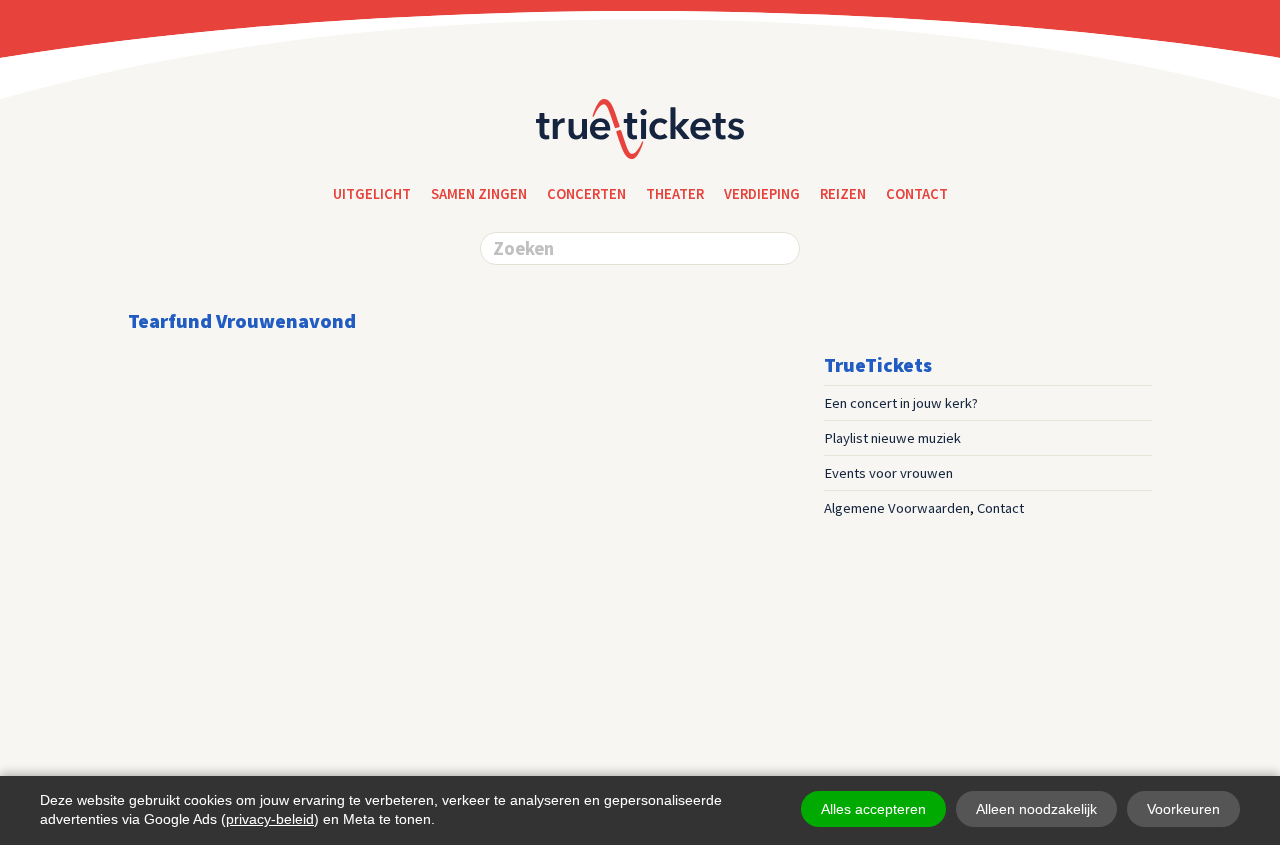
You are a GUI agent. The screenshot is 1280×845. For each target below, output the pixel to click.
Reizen (843, 194)
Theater (675, 194)
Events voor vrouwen (888, 473)
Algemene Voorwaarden (897, 508)
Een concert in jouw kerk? (901, 403)
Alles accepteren (873, 809)
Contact (1000, 508)
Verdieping (762, 194)
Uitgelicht (372, 194)
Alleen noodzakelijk (1036, 809)
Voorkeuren (1183, 809)
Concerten (586, 194)
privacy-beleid (270, 819)
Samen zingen (479, 194)
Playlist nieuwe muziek (892, 438)
